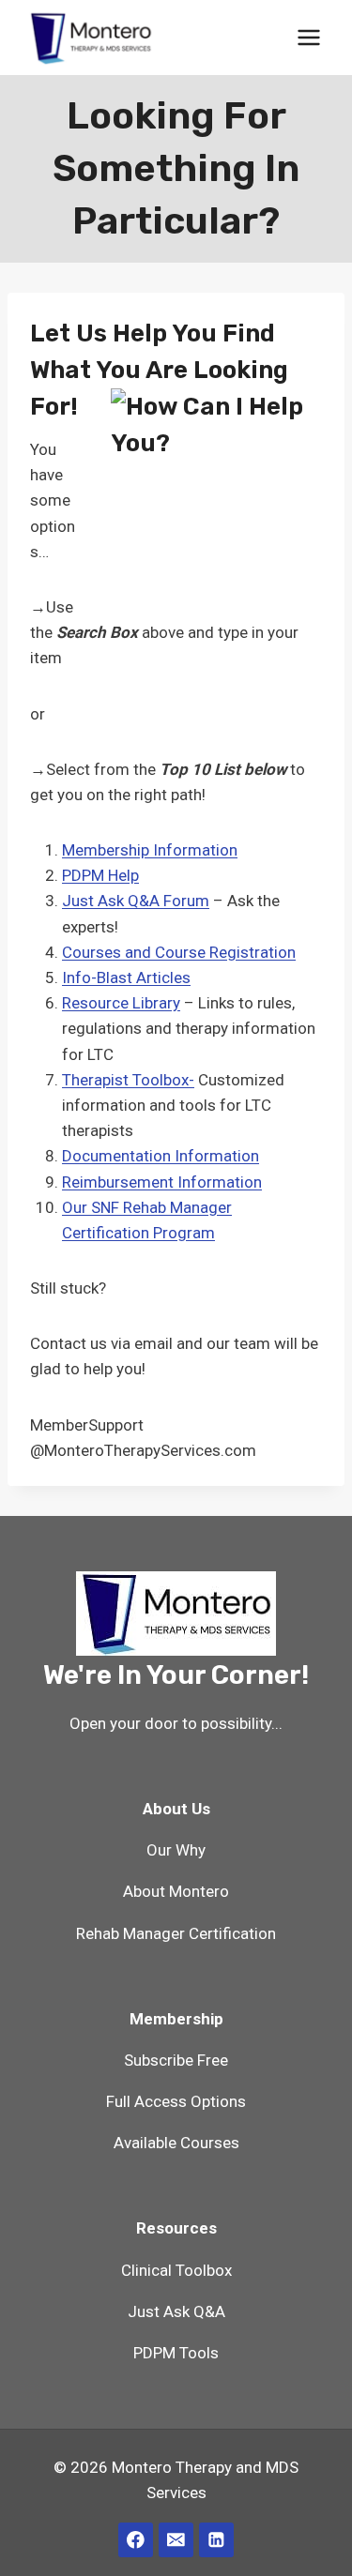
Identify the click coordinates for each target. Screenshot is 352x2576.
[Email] (176, 2540)
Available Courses (176, 2143)
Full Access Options (176, 2101)
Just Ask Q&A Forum (136, 901)
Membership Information (150, 850)
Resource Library (121, 1003)
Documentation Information (161, 1156)
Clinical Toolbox (176, 2270)
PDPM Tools (176, 2353)
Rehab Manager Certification (176, 1933)
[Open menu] (308, 37)
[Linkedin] (216, 2540)
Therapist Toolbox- (128, 1080)
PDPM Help (100, 875)
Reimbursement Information (162, 1182)
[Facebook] (136, 2540)
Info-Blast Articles (126, 977)
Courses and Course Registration (179, 952)
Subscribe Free (176, 2060)
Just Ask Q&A (176, 2311)
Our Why (176, 1850)
